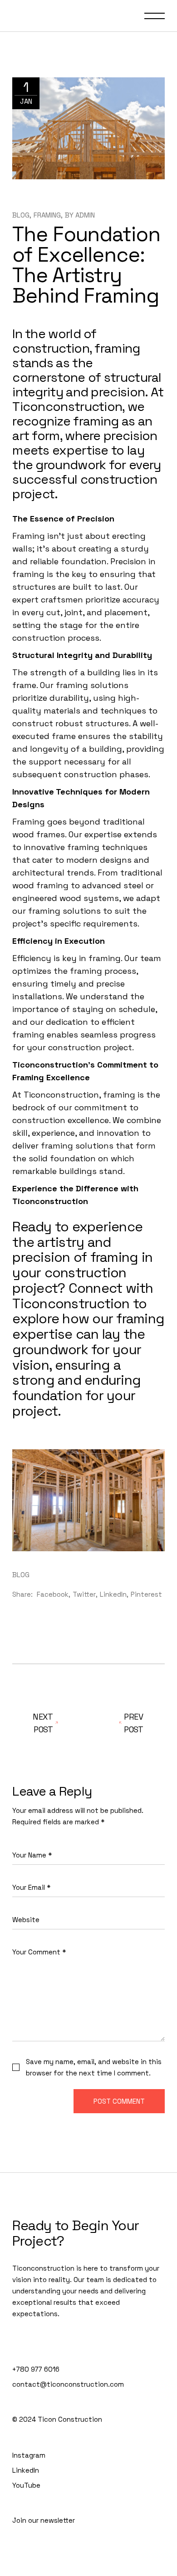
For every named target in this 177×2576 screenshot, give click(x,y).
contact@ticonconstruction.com (68, 2384)
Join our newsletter (44, 2520)
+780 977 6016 (36, 2369)
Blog (21, 215)
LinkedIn (26, 2470)
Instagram (29, 2455)
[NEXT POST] (127, 1723)
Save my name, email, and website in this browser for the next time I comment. (94, 2067)
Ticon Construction (70, 2419)
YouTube (26, 2485)
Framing (47, 215)
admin (85, 215)
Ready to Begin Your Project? (76, 2233)
